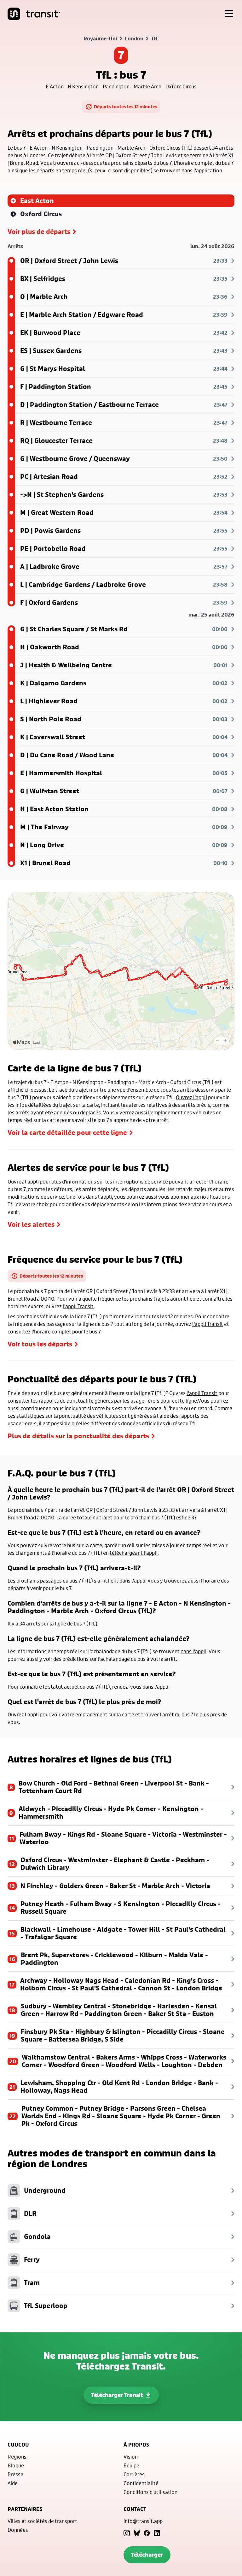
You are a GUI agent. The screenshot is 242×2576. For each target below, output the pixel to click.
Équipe (131, 2465)
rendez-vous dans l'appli (140, 1687)
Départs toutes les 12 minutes (126, 107)
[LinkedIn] (157, 2533)
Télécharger (147, 2555)
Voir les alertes (31, 1225)
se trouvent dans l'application (188, 170)
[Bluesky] (137, 2533)
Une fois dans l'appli (89, 1197)
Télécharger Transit (117, 2395)
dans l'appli (132, 1580)
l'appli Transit (78, 1306)
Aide (13, 2483)
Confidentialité (141, 2483)
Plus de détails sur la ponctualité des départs (78, 1436)
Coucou (18, 2445)
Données (18, 2530)
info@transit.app (143, 2521)
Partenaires (25, 2509)
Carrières (134, 2474)
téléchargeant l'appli (134, 1553)
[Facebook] (147, 2533)
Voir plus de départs (39, 232)
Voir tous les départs (40, 1344)
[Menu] (229, 14)
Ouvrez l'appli (191, 1097)
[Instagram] (127, 2533)
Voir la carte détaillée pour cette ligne (67, 1133)
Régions (17, 2457)
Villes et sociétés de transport (42, 2521)
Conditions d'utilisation (150, 2492)
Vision (131, 2457)
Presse (15, 2474)
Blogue (16, 2465)
